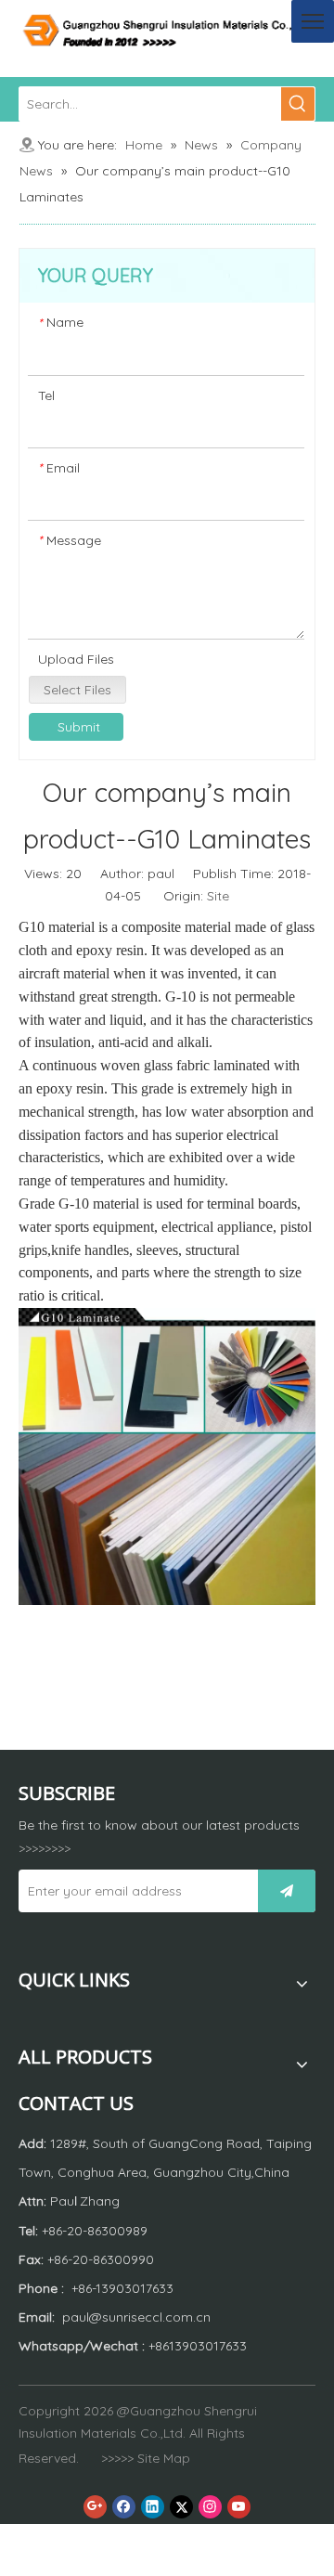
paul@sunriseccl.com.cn (136, 2317)
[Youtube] (239, 2507)
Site (218, 896)
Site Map (164, 2458)
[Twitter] (181, 2507)
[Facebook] (124, 2507)
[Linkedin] (153, 2507)
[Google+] (95, 2507)
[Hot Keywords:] (298, 104)
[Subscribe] (287, 1891)
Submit (79, 727)
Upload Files (76, 659)
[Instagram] (210, 2507)
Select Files (77, 690)
